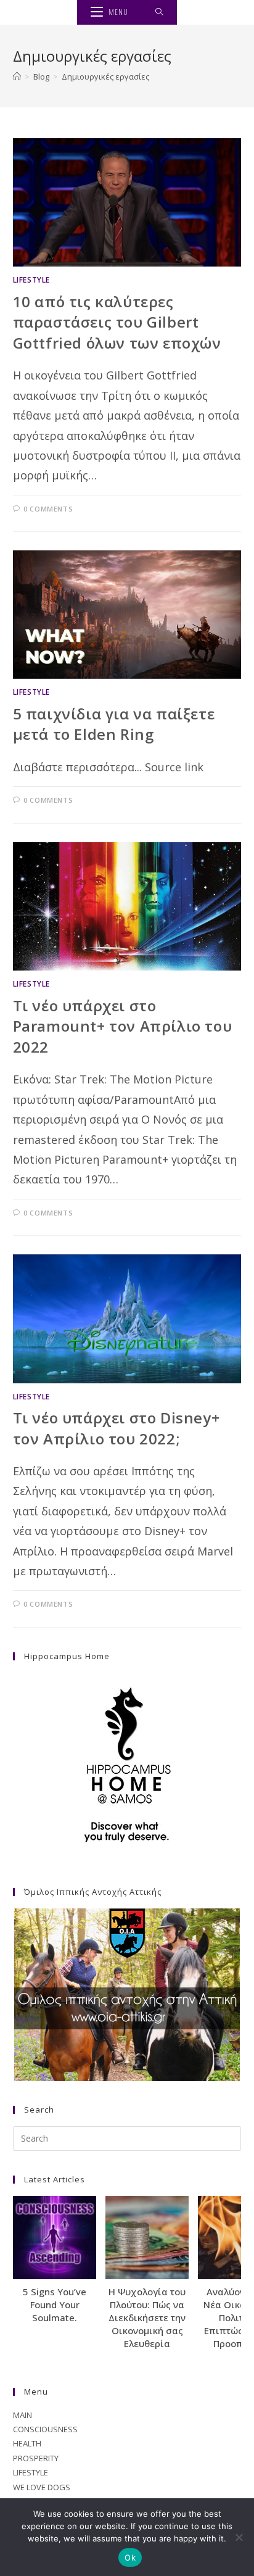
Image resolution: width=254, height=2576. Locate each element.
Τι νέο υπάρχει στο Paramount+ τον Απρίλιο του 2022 (123, 1026)
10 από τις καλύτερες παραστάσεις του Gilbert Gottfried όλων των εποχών (117, 322)
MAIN (23, 2415)
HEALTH (27, 2443)
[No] (239, 2537)
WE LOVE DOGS (42, 2487)
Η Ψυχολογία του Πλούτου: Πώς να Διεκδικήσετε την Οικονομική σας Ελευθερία (147, 2317)
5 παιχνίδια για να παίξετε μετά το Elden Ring (114, 724)
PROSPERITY (36, 2458)
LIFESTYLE (31, 280)
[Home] (17, 77)
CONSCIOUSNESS (45, 2429)
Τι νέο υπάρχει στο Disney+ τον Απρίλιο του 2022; (117, 1428)
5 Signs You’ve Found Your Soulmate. (55, 2305)
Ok (130, 2557)
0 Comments (48, 509)
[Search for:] (159, 12)
